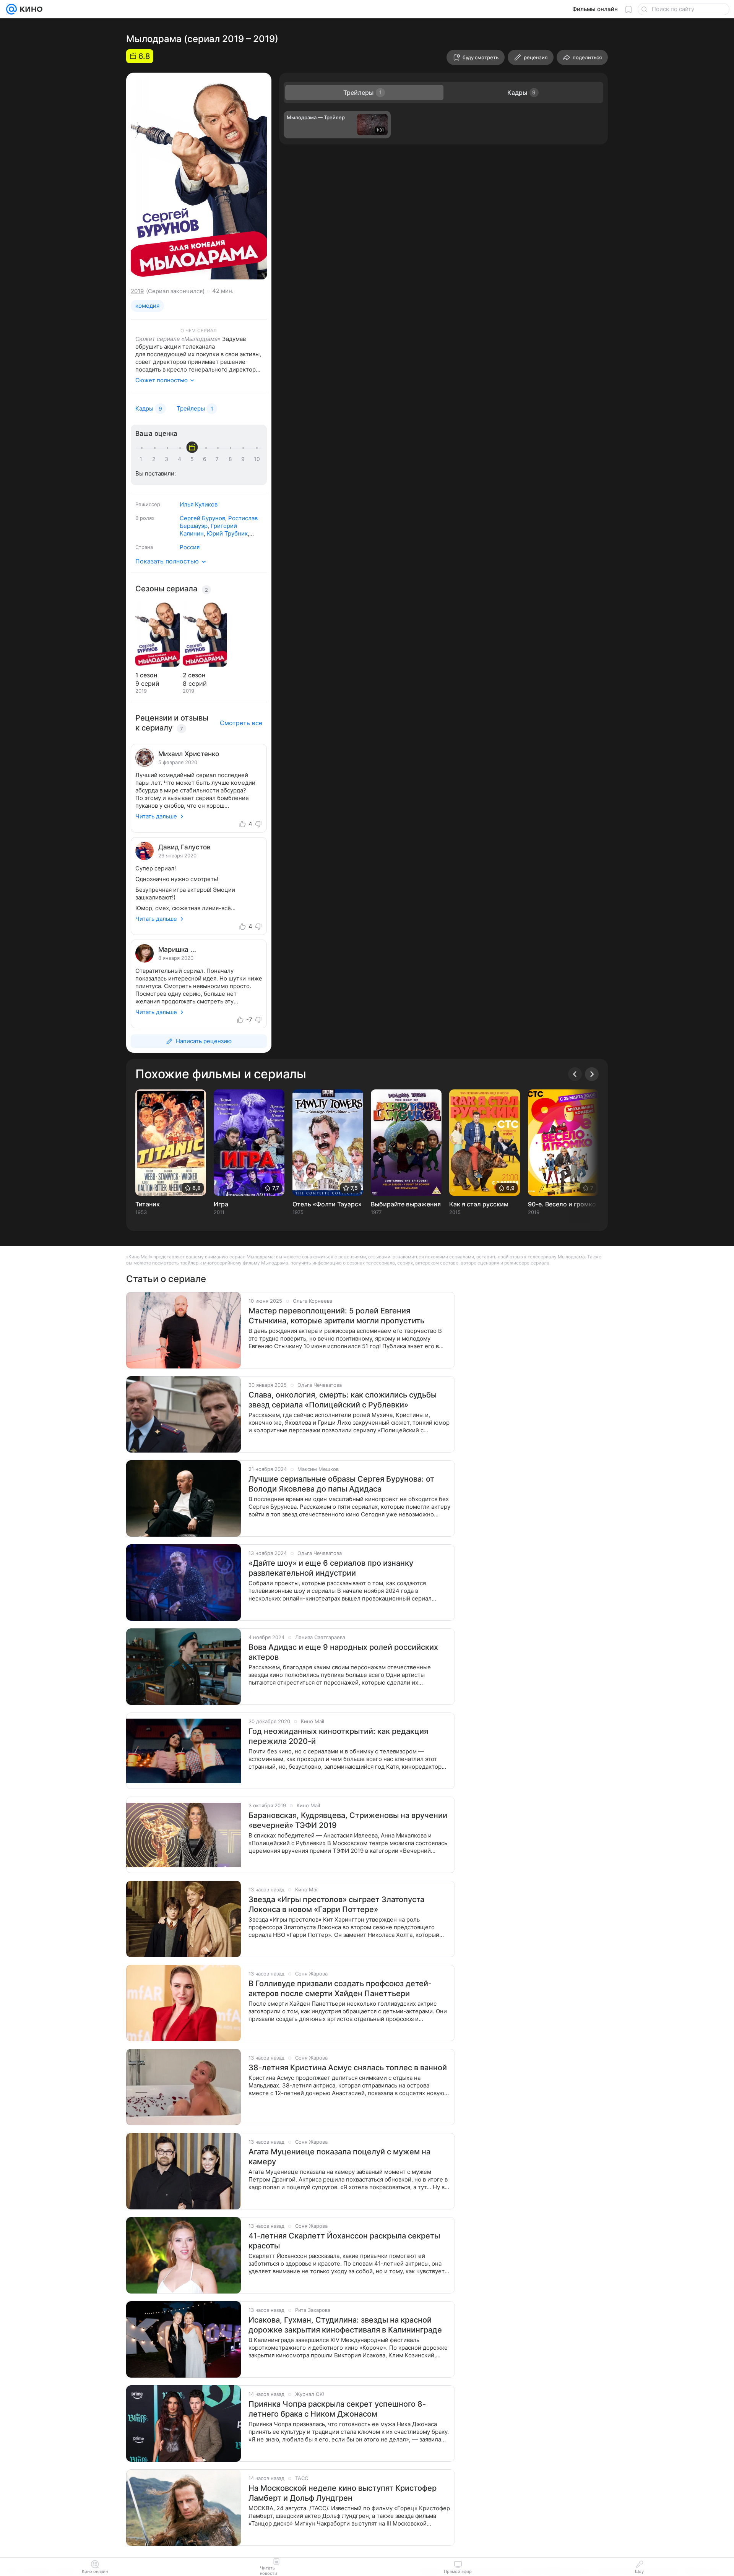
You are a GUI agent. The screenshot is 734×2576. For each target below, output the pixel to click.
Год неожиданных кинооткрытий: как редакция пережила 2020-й (338, 1736)
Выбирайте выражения (406, 1204)
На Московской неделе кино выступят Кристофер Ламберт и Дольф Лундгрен (343, 2493)
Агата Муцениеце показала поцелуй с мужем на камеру (339, 2157)
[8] (232, 459)
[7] (219, 459)
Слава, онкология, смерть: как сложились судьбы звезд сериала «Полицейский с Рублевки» (343, 1400)
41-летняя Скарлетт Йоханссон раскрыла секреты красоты (344, 2241)
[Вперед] (592, 1074)
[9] (244, 459)
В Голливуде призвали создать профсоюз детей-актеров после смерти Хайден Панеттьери (340, 1988)
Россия (190, 547)
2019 (137, 291)
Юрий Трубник (227, 533)
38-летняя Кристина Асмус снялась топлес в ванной (348, 2068)
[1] (143, 459)
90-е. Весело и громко (562, 1204)
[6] (206, 459)
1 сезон (146, 675)
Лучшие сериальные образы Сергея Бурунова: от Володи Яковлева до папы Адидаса (341, 1484)
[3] (168, 459)
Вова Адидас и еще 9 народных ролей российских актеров (343, 1652)
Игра (221, 1204)
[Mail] (11, 9)
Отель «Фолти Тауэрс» (327, 1204)
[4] (181, 459)
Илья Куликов (199, 504)
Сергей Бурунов (202, 518)
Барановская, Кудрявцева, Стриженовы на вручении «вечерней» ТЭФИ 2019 (348, 1820)
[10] (257, 459)
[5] (193, 459)
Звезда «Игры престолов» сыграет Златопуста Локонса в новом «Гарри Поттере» (336, 1904)
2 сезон (194, 675)
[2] (155, 459)
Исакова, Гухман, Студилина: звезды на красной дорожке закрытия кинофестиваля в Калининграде (345, 2325)
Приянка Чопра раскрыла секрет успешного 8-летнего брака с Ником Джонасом (337, 2409)
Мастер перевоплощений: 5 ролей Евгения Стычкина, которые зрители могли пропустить (336, 1316)
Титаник (148, 1204)
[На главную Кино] (30, 9)
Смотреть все (241, 723)
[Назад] (575, 1074)
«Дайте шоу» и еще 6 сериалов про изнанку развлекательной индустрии (331, 1568)
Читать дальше (156, 816)
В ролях (145, 518)
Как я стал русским (479, 1204)
